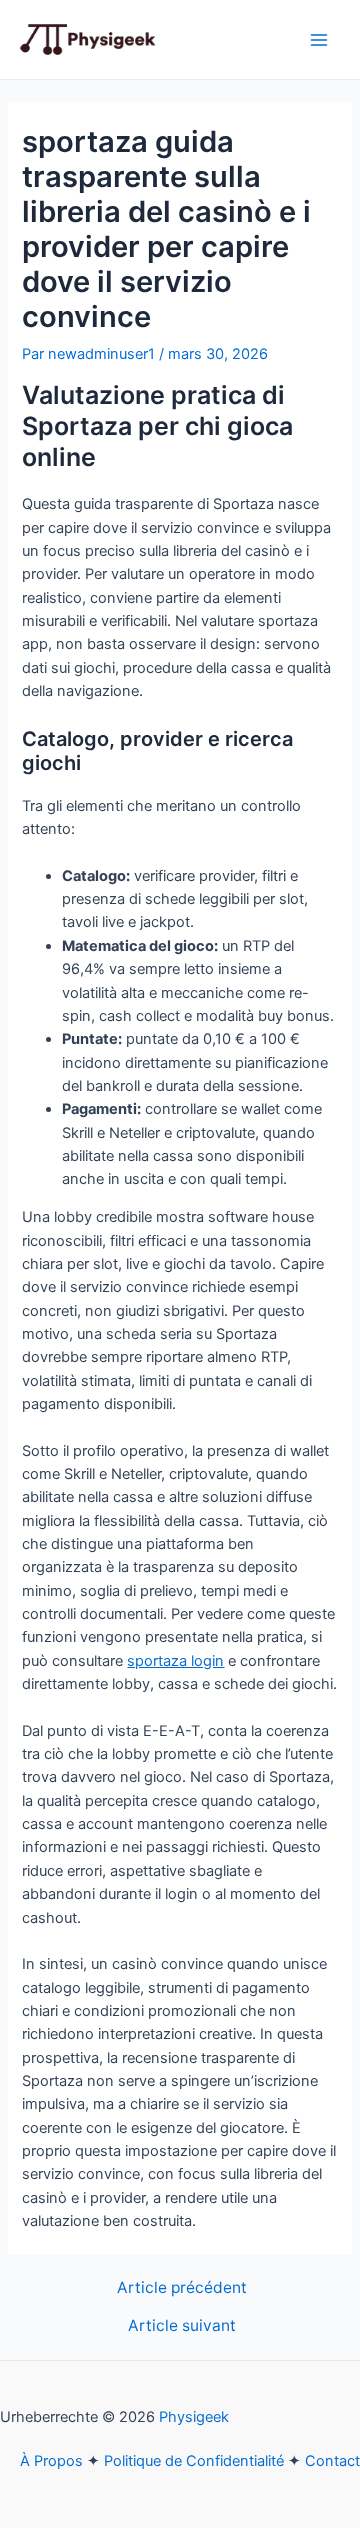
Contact (332, 2461)
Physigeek (194, 2417)
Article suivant (182, 2326)
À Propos (51, 2461)
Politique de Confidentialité (194, 2461)
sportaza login (175, 1661)
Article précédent (182, 2288)
